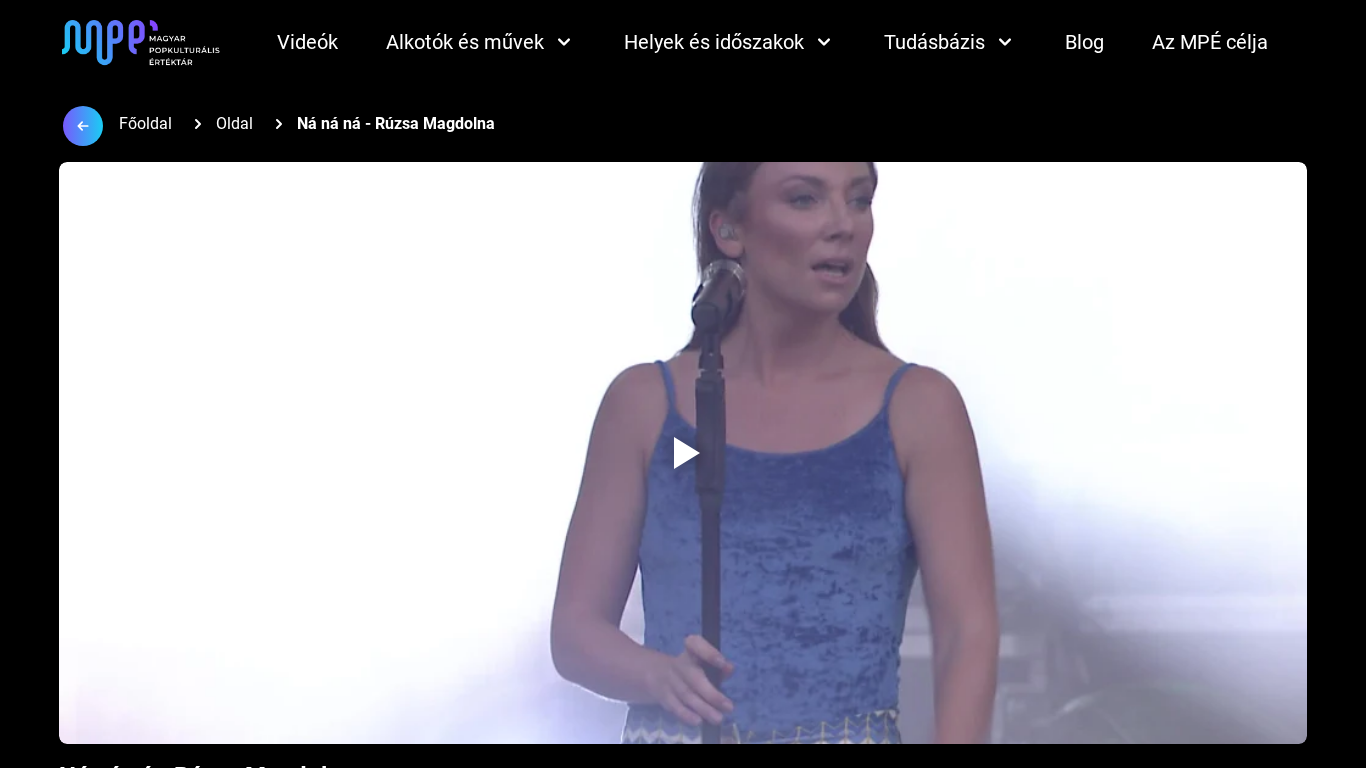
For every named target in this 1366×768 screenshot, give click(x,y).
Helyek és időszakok (714, 42)
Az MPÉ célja (1210, 42)
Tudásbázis (934, 42)
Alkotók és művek (465, 42)
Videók (307, 42)
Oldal (234, 123)
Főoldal (145, 123)
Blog (1084, 42)
